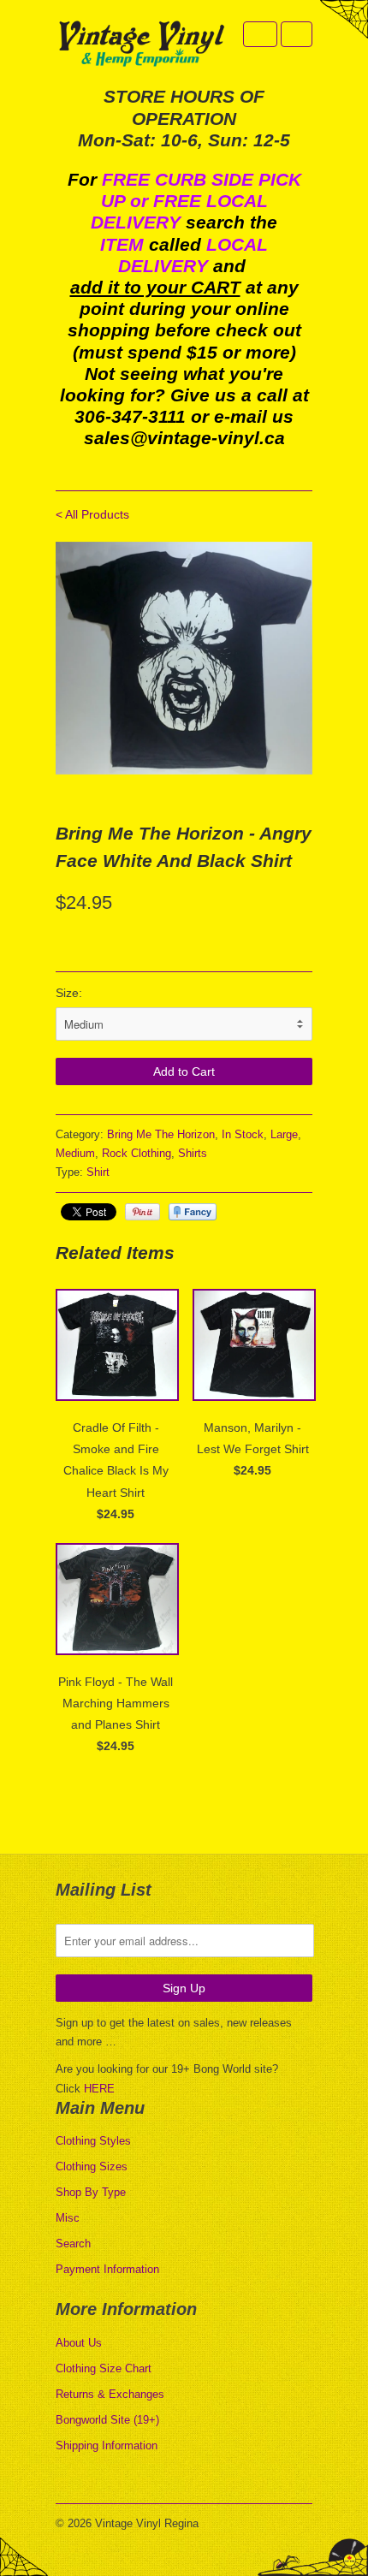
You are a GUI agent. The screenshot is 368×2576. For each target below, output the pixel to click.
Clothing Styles (93, 2141)
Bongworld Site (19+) (107, 2420)
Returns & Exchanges (110, 2394)
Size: (69, 993)
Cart (297, 34)
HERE (99, 2089)
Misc (68, 2218)
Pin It (142, 1212)
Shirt (98, 1172)
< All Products (92, 514)
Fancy (193, 1212)
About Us (79, 2343)
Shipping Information (107, 2445)
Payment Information (107, 2269)
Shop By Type (91, 2192)
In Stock (243, 1134)
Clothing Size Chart (104, 2368)
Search (73, 2244)
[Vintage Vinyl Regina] (141, 45)
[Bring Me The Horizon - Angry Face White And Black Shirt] (184, 659)
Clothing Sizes (92, 2166)
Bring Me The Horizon (161, 1134)
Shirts (193, 1153)
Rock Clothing (137, 1153)
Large (284, 1134)
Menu (260, 34)
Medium (75, 1153)
